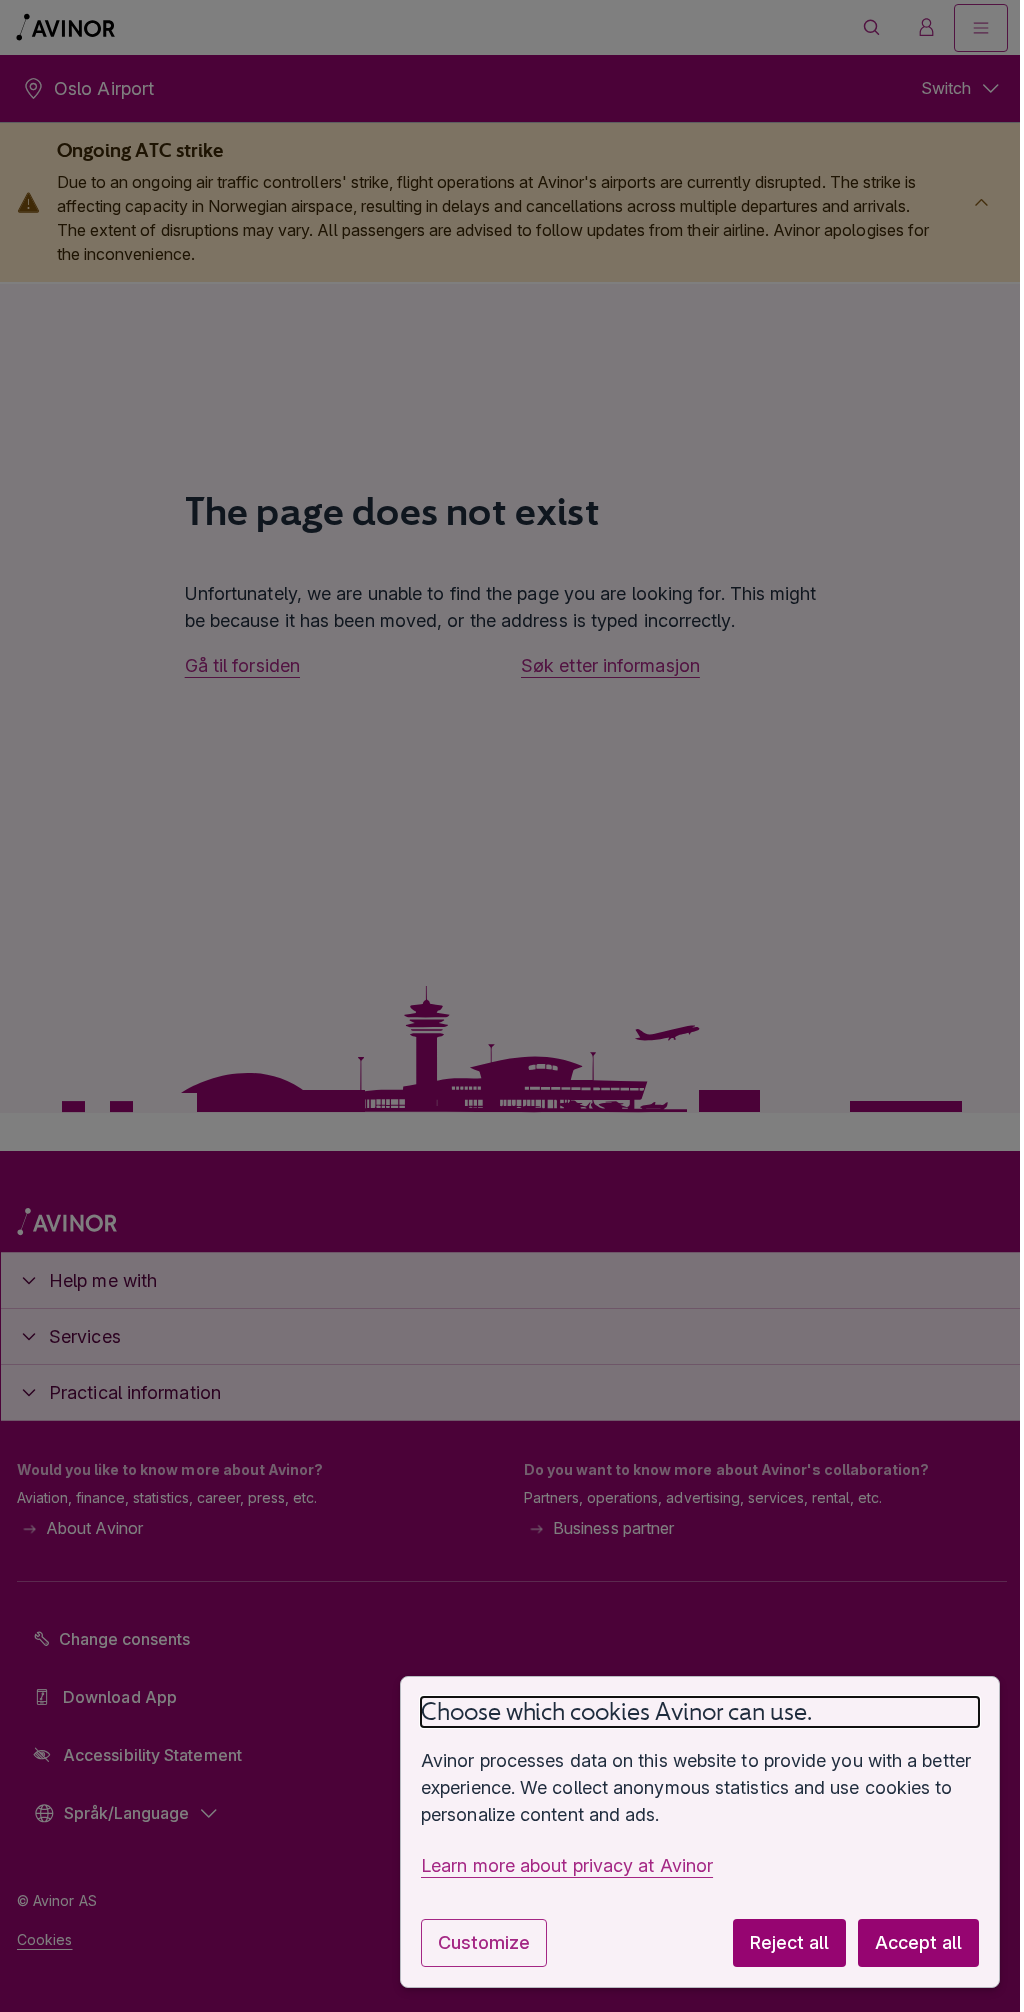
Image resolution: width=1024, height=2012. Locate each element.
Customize (469, 1942)
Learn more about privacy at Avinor (552, 1865)
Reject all (774, 1942)
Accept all (903, 1942)
